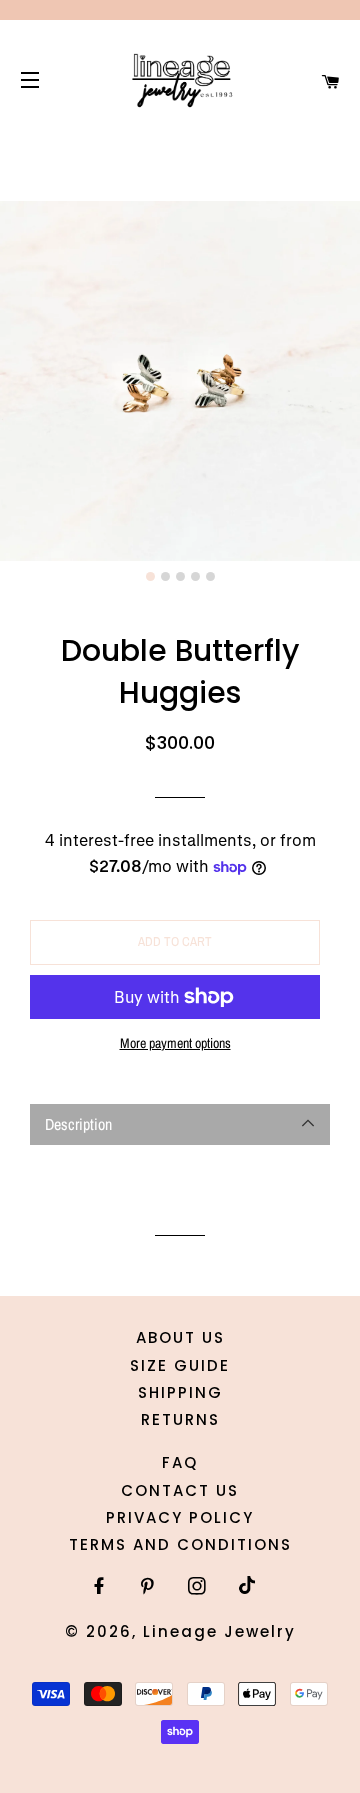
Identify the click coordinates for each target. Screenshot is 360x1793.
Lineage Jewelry (219, 1631)
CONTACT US (180, 1490)
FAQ (180, 1462)
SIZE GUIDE (180, 1365)
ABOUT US (180, 1337)
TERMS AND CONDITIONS (180, 1544)
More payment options (175, 1043)
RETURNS (180, 1419)
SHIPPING (180, 1392)
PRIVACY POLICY (180, 1517)
